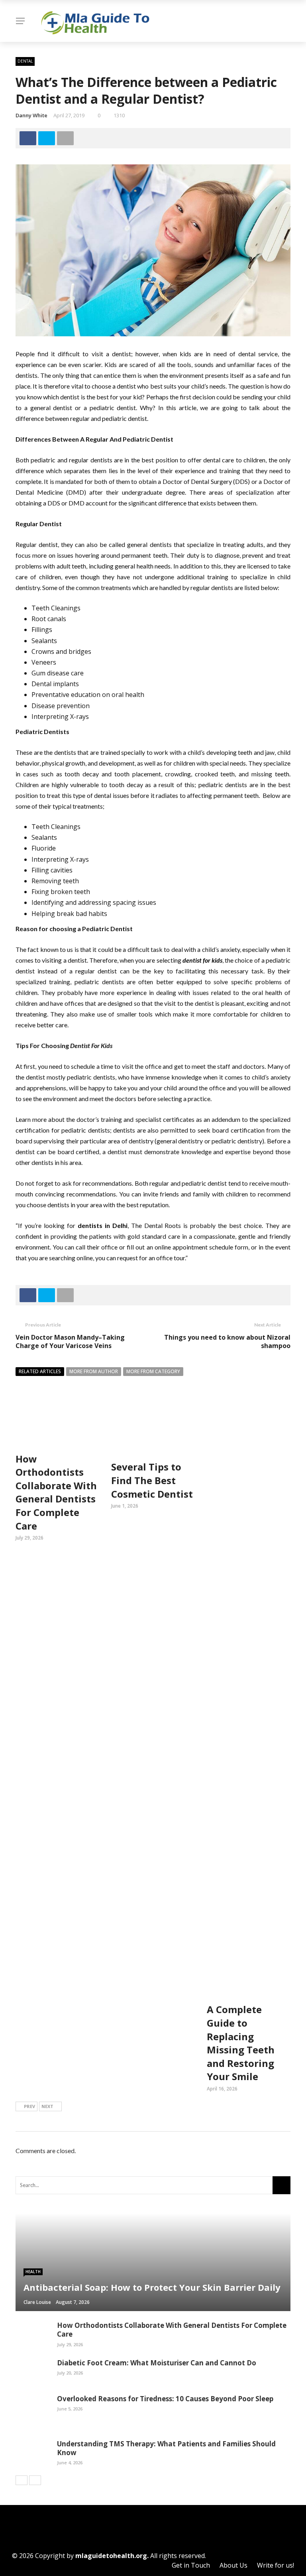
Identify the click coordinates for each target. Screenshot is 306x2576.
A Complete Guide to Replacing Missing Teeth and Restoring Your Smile (241, 2043)
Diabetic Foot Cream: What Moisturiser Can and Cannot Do (157, 2363)
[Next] (35, 2480)
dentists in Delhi (103, 1225)
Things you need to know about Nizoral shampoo (227, 1341)
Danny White (31, 115)
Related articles (40, 1371)
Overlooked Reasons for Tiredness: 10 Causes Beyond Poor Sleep (165, 2399)
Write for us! (276, 2565)
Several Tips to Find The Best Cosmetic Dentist (152, 1480)
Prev (29, 2106)
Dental (25, 61)
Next (47, 2106)
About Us (233, 2565)
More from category (153, 1371)
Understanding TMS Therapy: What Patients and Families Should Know (166, 2448)
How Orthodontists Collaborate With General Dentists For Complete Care (56, 1492)
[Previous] (22, 2480)
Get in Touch (191, 2565)
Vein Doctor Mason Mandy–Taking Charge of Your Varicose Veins (70, 1341)
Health (33, 2272)
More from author (94, 1371)
